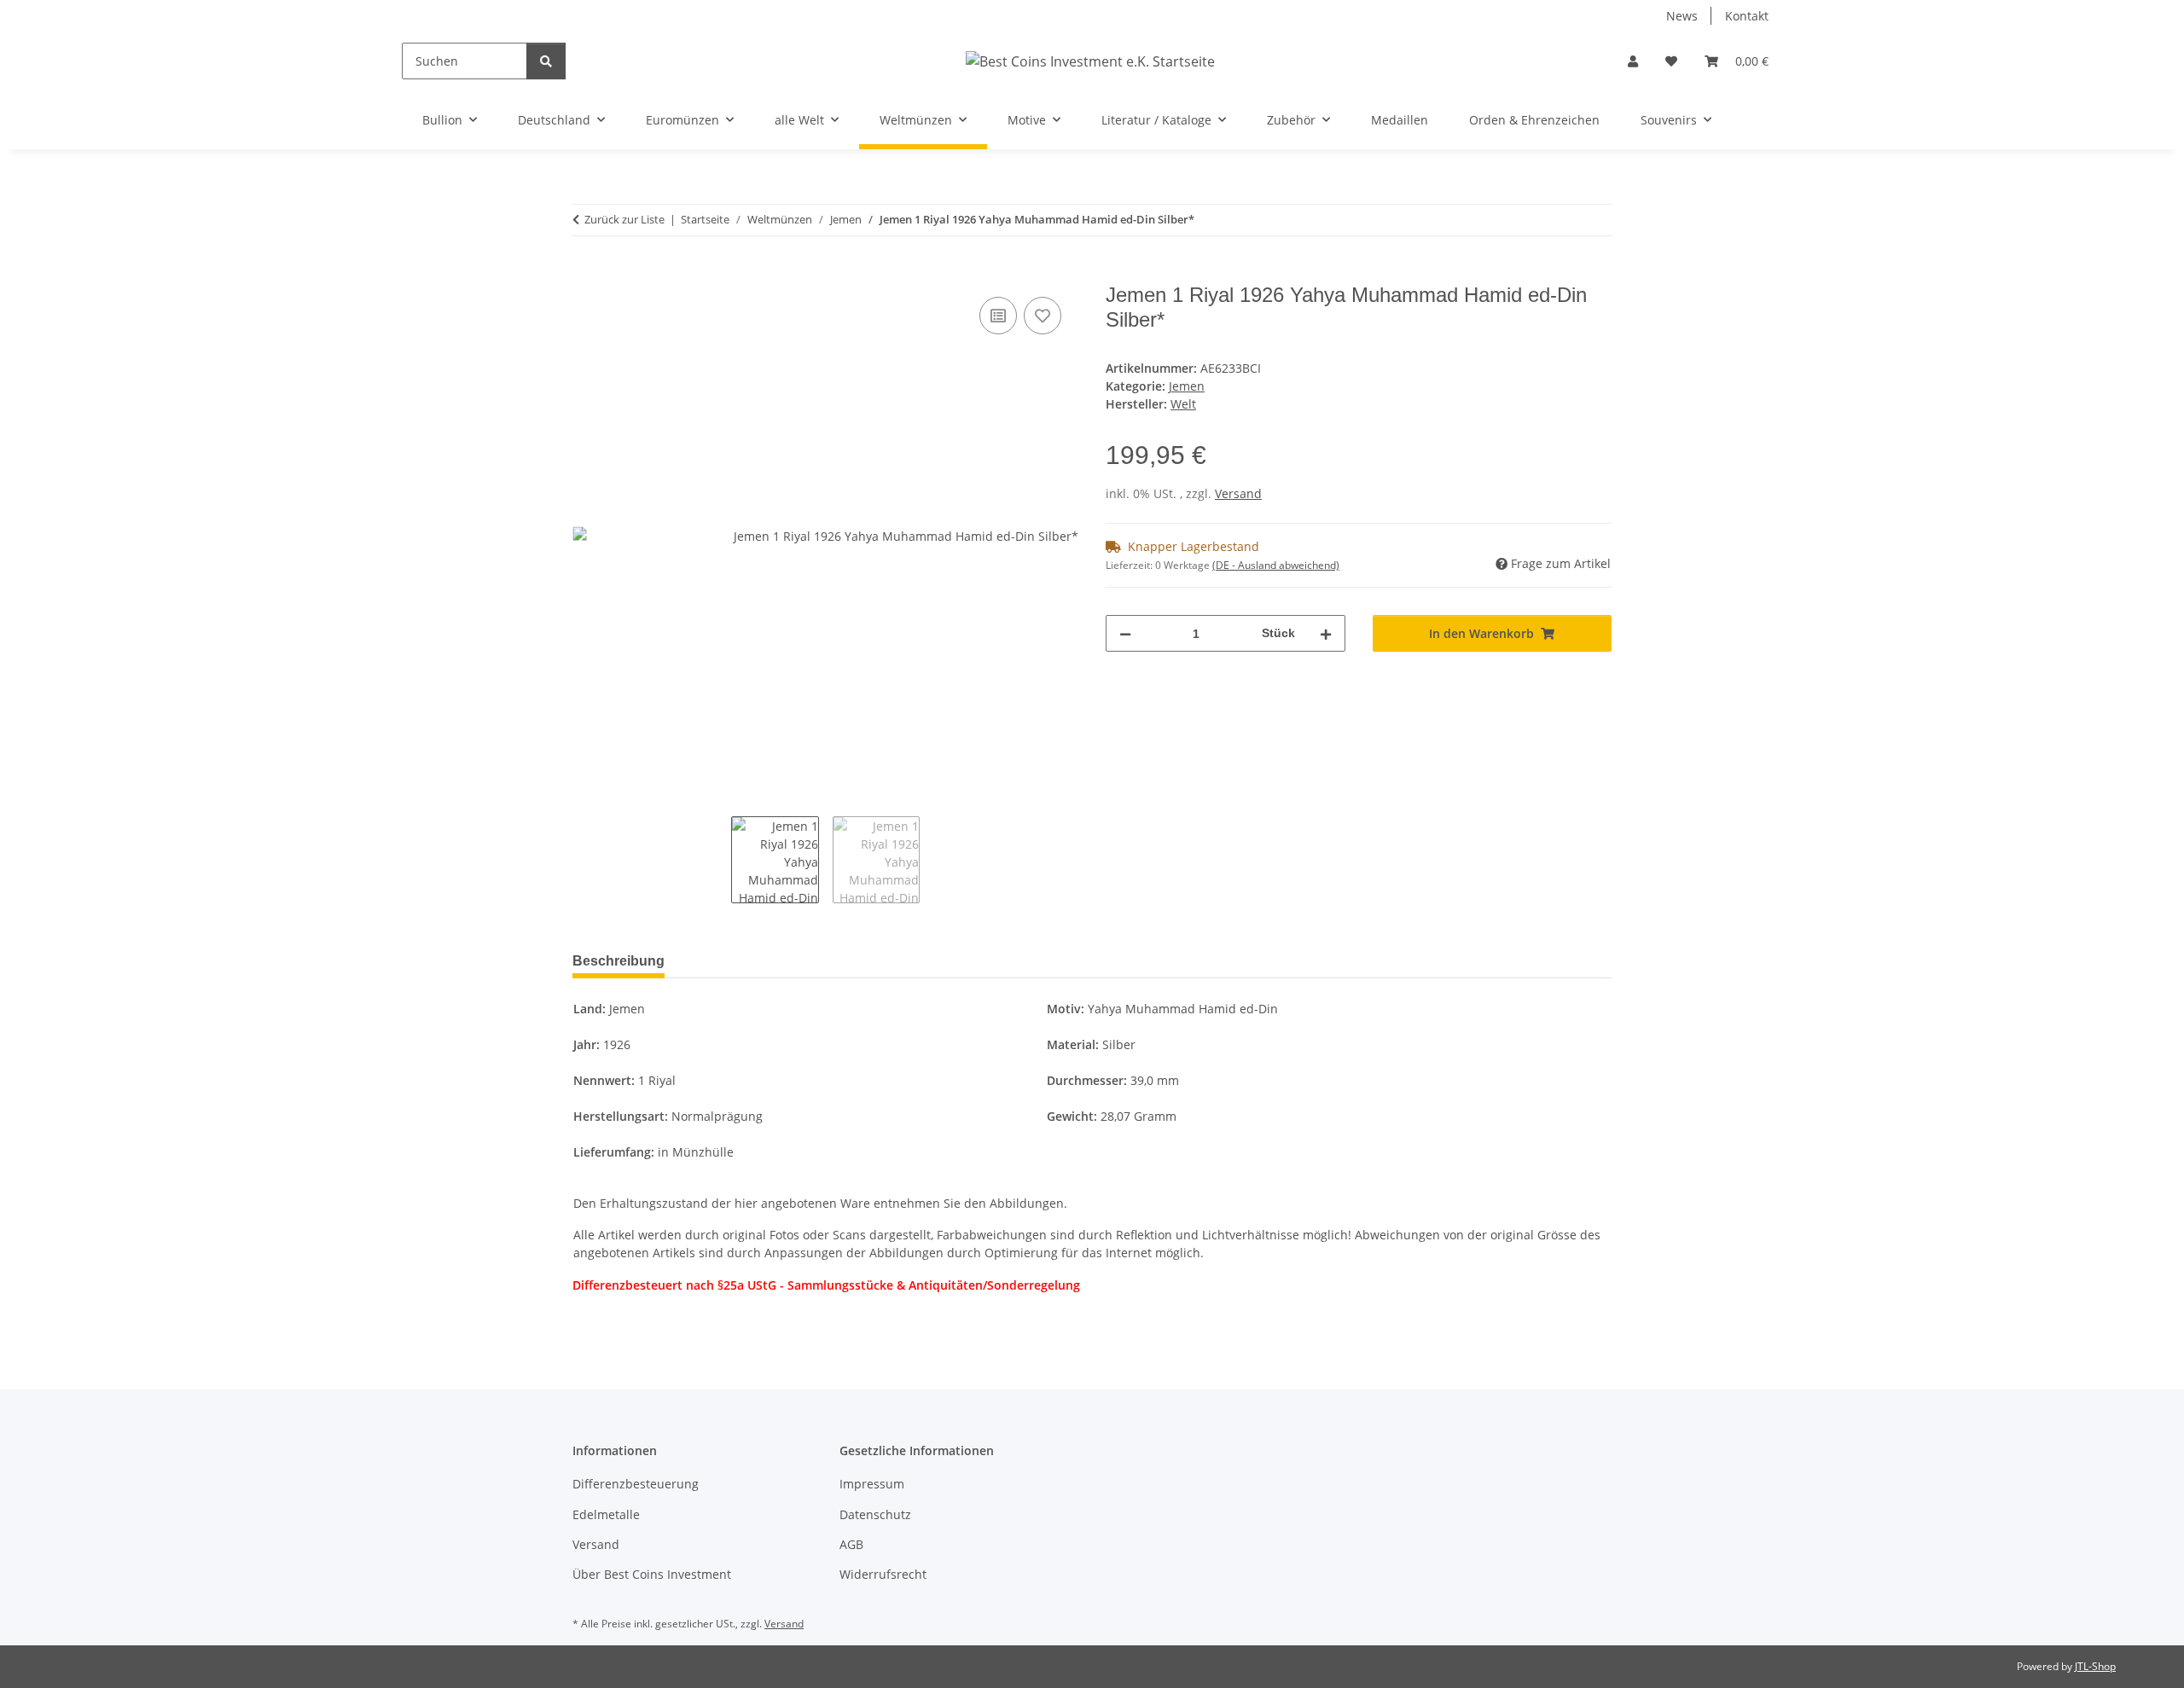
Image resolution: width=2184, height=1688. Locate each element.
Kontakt (1747, 16)
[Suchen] (546, 61)
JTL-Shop (2095, 1666)
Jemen (1187, 386)
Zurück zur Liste (624, 219)
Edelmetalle (606, 1514)
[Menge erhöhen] (1326, 633)
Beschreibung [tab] (619, 961)
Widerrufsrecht (883, 1574)
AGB (851, 1544)
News (1682, 16)
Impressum (872, 1484)
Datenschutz (875, 1514)
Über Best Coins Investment (652, 1574)
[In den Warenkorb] (586, 274)
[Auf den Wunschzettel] (1043, 316)
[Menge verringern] (1125, 633)
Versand (1238, 493)
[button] (1633, 61)
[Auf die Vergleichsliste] (998, 316)
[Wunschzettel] (1671, 61)
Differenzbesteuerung (636, 1484)
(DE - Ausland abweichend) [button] (1276, 565)
